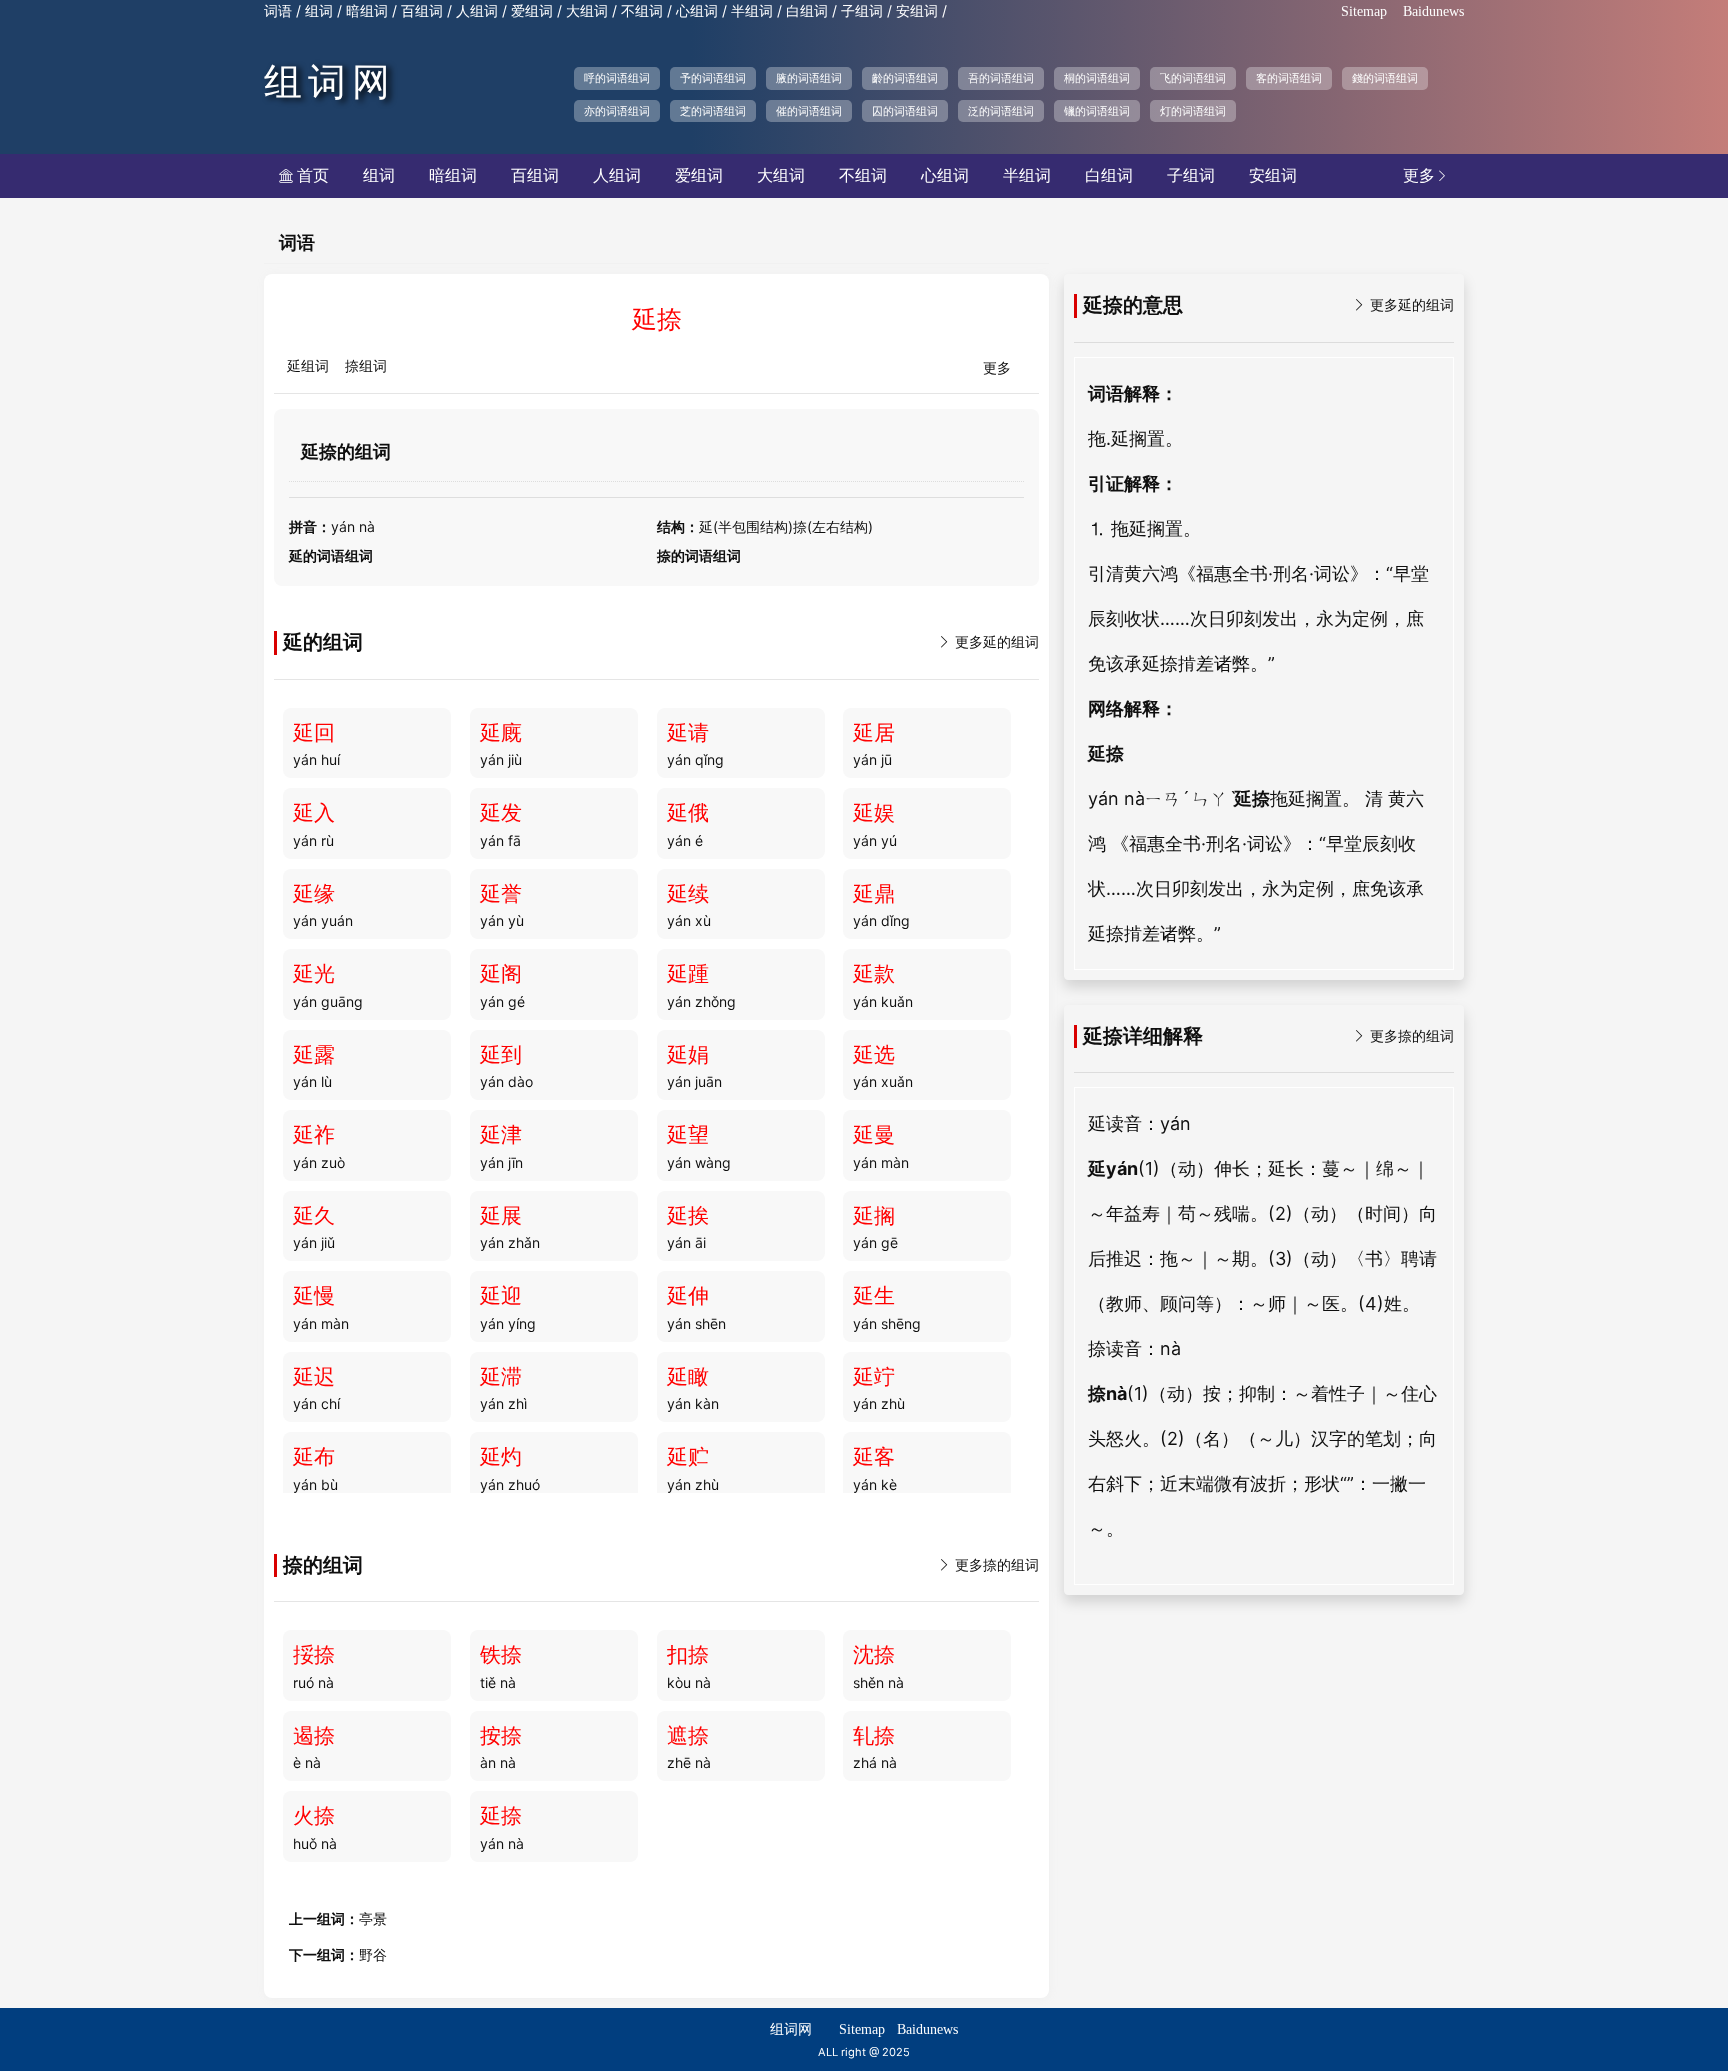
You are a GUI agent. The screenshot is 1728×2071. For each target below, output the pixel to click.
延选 (874, 1055)
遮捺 (688, 1736)
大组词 (587, 11)
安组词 (917, 11)
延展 (501, 1216)
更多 (1426, 175)
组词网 (330, 82)
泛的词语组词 (1001, 111)
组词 (319, 11)
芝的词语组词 (713, 111)
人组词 (477, 11)
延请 (688, 733)
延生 (874, 1296)
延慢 (314, 1296)
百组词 (422, 11)
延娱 (874, 813)
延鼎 (874, 894)
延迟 (314, 1377)
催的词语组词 (809, 111)
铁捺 (501, 1655)
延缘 (314, 894)
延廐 (501, 733)
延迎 (501, 1296)
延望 (688, 1135)
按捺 (501, 1736)
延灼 (501, 1457)
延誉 (501, 894)
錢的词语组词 (1385, 78)
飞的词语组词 (1193, 78)
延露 (314, 1055)
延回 (314, 733)
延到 (501, 1055)
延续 (688, 894)
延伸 (688, 1296)
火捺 (314, 1816)
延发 (501, 813)
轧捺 (874, 1736)
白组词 (807, 11)
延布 (314, 1457)
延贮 (688, 1457)
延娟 (688, 1055)
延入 (314, 813)
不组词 (642, 11)
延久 (314, 1216)
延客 (874, 1457)
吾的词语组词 (1001, 78)
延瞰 (688, 1377)
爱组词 (532, 11)
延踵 (688, 974)
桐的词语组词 (1097, 78)
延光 (314, 974)
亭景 (373, 1919)
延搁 (874, 1216)
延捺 (501, 1816)
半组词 (752, 11)
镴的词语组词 (1097, 111)
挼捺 (314, 1655)
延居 (874, 733)
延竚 (874, 1377)
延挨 (688, 1216)
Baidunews (1433, 11)
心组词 (697, 11)
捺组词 (366, 366)
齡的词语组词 (905, 78)
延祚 (314, 1135)
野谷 (373, 1955)
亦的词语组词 (617, 111)
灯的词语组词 (1193, 111)
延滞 (501, 1377)
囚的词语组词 (905, 111)
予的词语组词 (713, 78)
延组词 (308, 366)
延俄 (688, 813)
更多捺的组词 (988, 1565)
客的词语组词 (1289, 78)
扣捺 (688, 1655)
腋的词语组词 (809, 78)
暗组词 (367, 11)
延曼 (874, 1135)
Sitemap (1364, 11)
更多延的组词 (988, 642)
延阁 (501, 974)
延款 (874, 974)
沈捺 (874, 1655)
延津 (501, 1135)
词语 (278, 11)
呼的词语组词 (617, 78)
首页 (304, 175)
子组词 (862, 11)
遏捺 (314, 1736)
